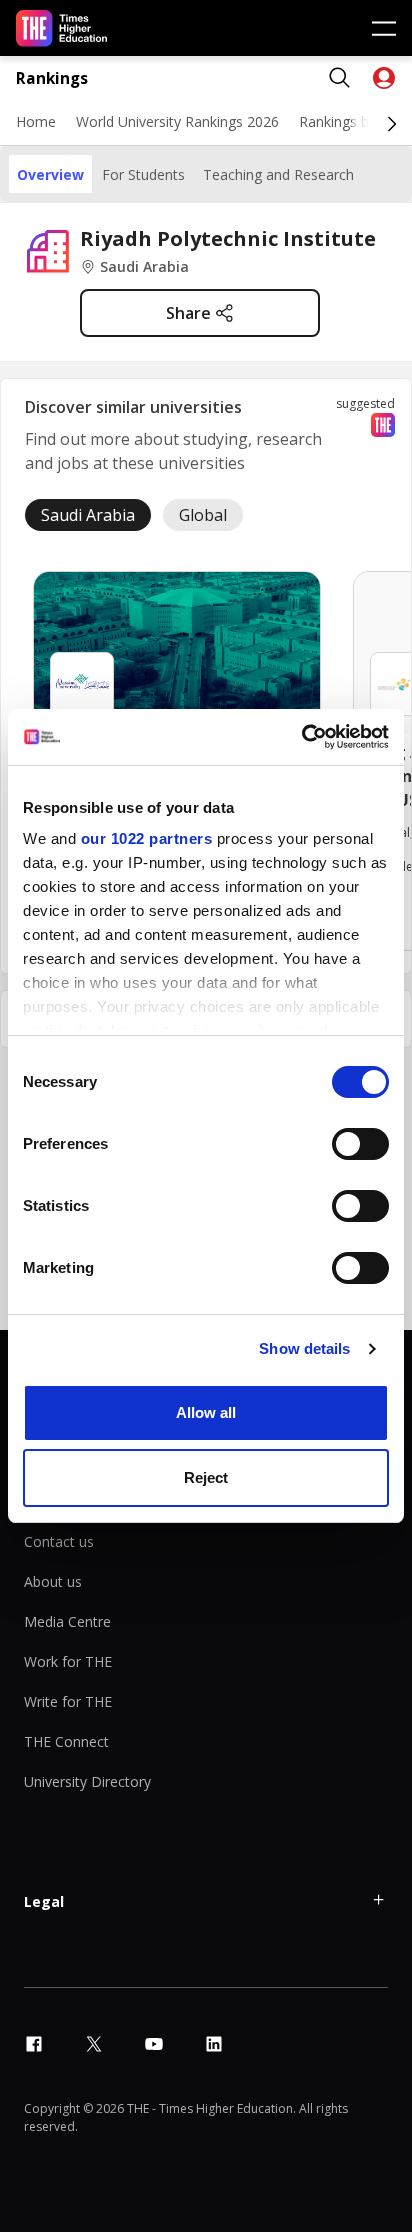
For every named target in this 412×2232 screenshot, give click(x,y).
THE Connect (66, 1741)
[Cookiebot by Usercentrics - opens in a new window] (301, 737)
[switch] (360, 1144)
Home (36, 121)
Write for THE (68, 1701)
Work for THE (68, 1661)
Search (340, 78)
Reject (206, 1477)
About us (53, 1581)
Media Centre (67, 1621)
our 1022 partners (147, 838)
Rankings (52, 78)
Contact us (59, 1541)
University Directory (87, 1781)
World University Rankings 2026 (177, 121)
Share (188, 313)
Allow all (206, 1412)
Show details (304, 1348)
